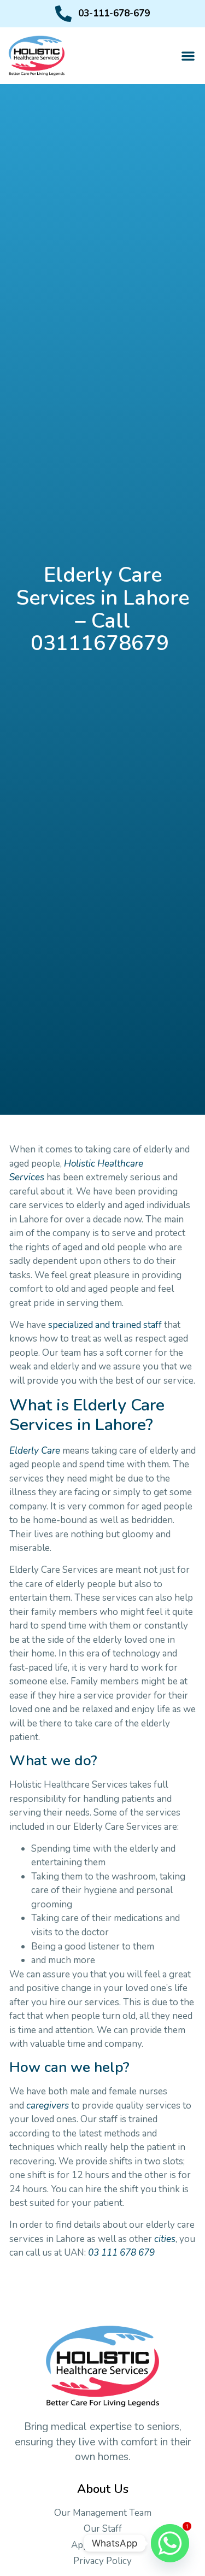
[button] (188, 56)
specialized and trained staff (105, 1325)
